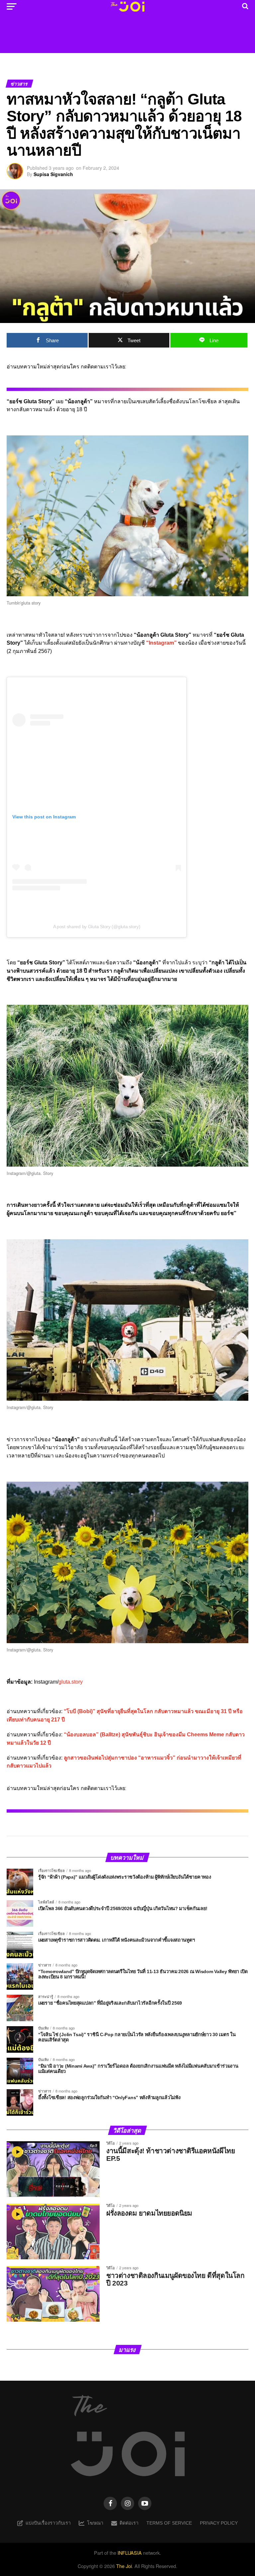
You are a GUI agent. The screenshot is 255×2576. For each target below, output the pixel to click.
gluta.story (71, 1682)
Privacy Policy (219, 2523)
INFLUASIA (130, 2553)
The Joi (124, 2566)
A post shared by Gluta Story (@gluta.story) (97, 927)
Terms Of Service (169, 2523)
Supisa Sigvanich (53, 174)
